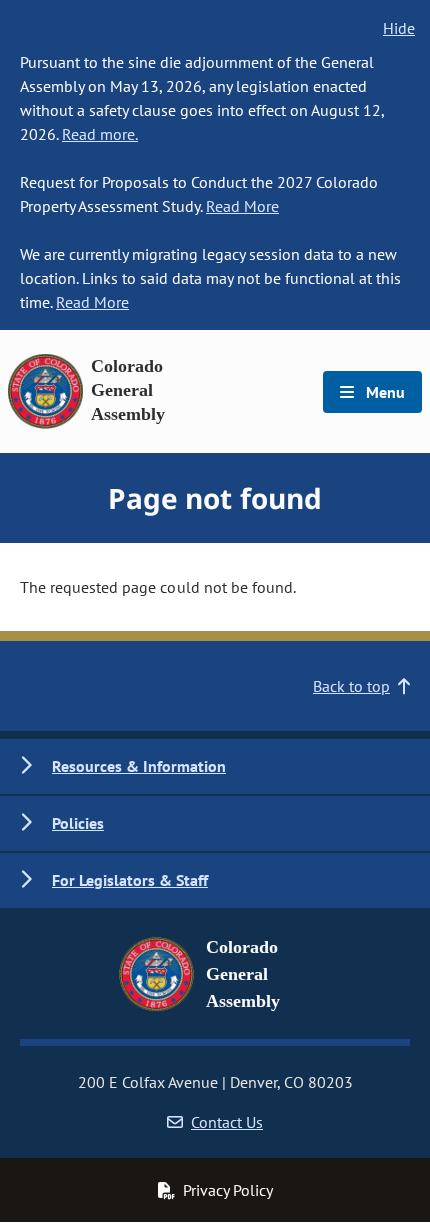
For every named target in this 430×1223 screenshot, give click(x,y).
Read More (242, 206)
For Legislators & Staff (130, 880)
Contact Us (227, 1122)
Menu (383, 392)
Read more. (100, 134)
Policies (78, 823)
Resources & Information (139, 766)
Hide (399, 28)
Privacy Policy (228, 1190)
